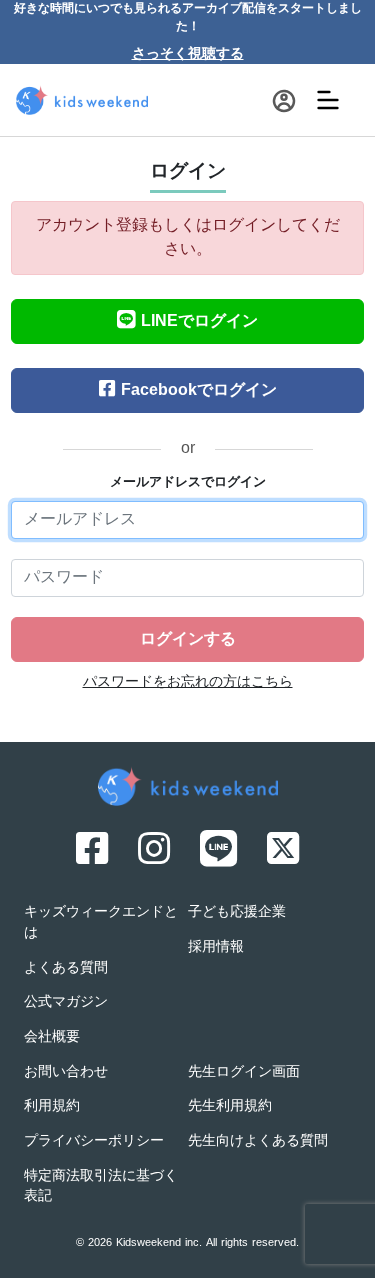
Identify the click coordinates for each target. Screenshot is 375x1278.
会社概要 (52, 1037)
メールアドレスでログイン (188, 483)
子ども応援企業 (237, 912)
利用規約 (52, 1106)
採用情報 (216, 947)
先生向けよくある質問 (258, 1141)
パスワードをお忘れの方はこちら (188, 682)
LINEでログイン (199, 322)
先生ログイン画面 (244, 1072)
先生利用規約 (230, 1106)
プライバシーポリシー (94, 1141)
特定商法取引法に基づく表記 (101, 1187)
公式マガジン (66, 1002)
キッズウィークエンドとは (101, 923)
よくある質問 (66, 968)
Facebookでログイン (199, 391)
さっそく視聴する (188, 54)
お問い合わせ (66, 1072)
